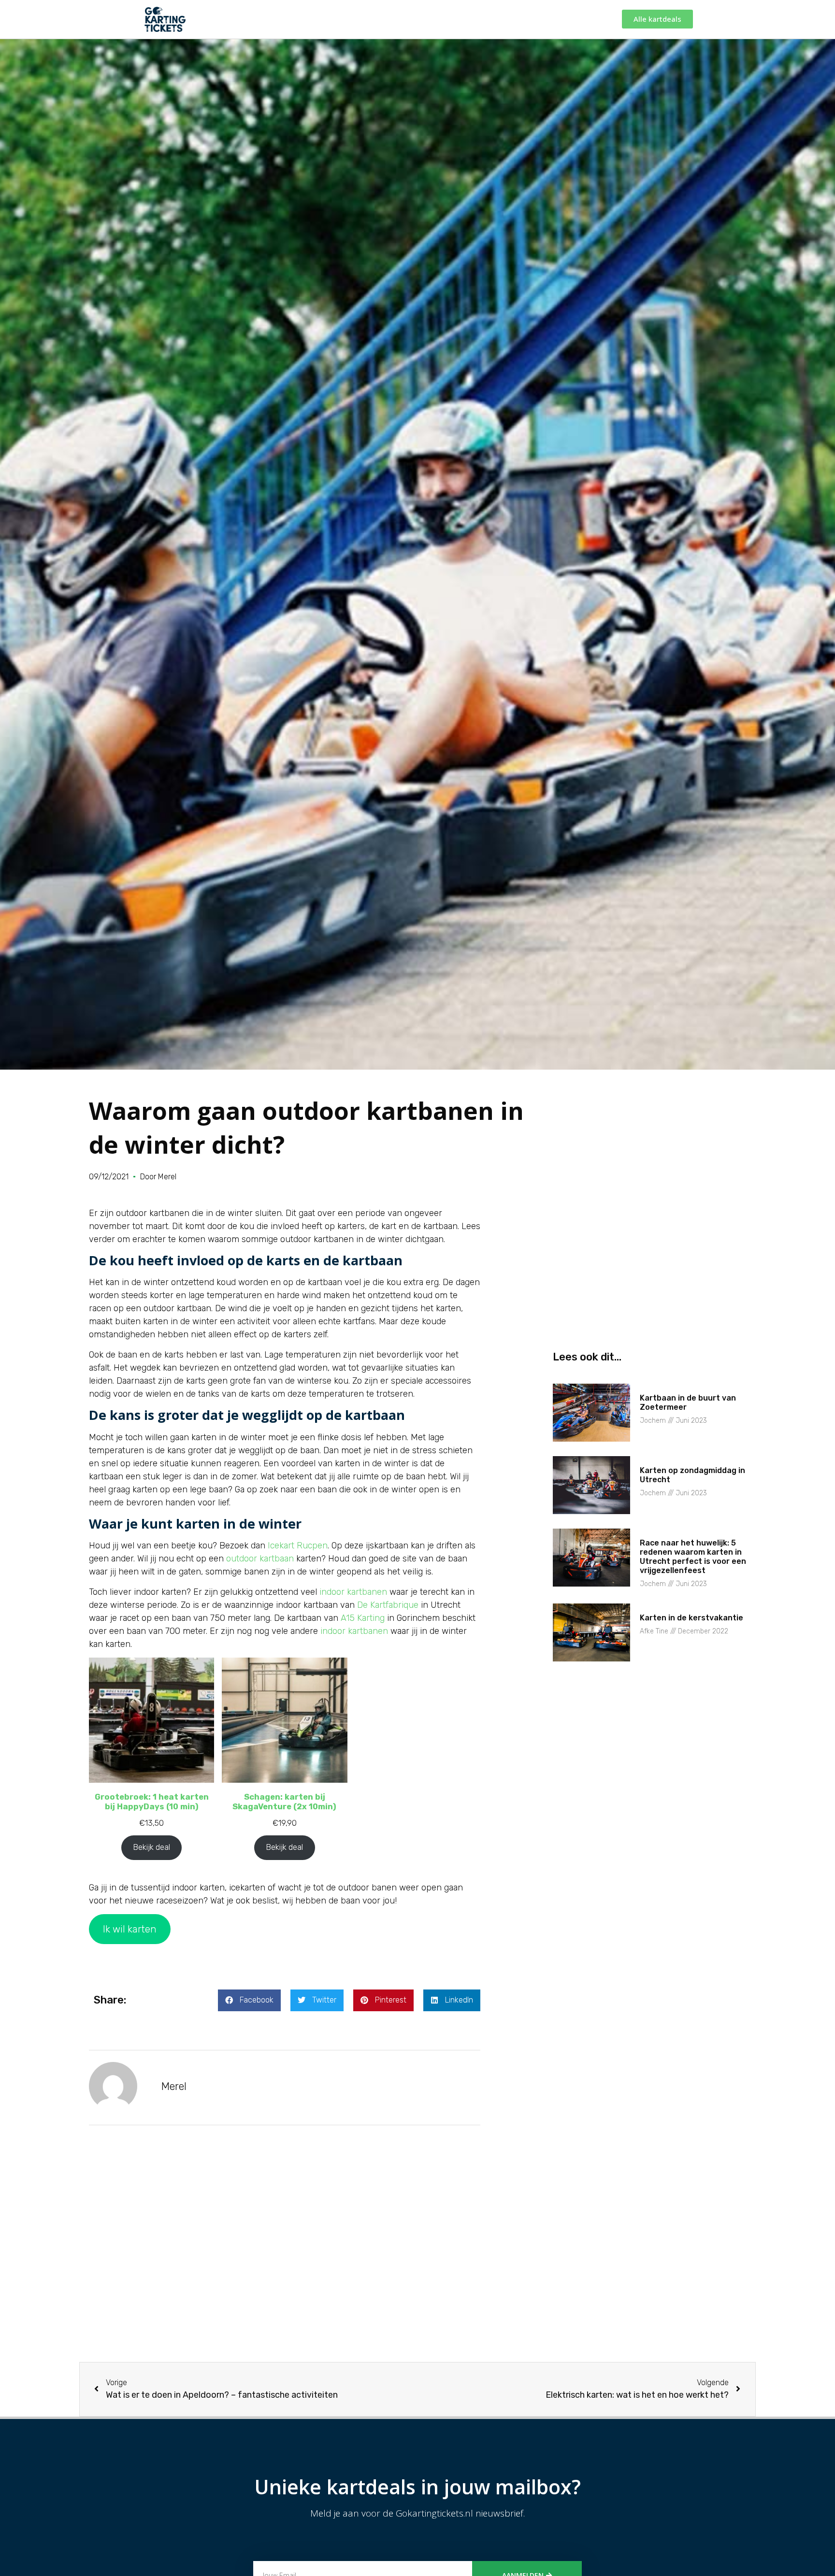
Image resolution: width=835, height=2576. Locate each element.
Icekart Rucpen (298, 1546)
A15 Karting (363, 1618)
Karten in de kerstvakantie (691, 1618)
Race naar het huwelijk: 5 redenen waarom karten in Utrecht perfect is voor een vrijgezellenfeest (693, 1557)
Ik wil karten (130, 1929)
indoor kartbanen (353, 1592)
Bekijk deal (151, 1847)
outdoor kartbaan (260, 1559)
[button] (249, 2000)
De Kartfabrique (388, 1605)
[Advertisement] (285, 2256)
